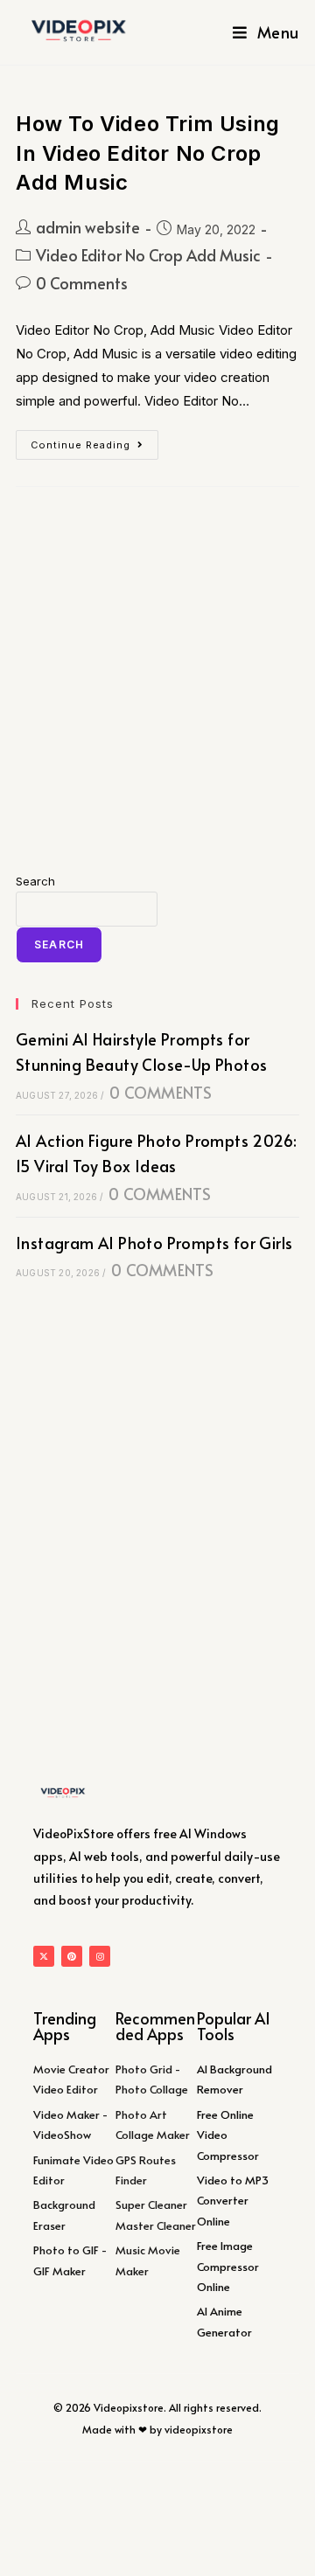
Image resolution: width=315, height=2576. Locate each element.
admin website (88, 227)
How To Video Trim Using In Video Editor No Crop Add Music (148, 153)
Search (35, 881)
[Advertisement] (157, 679)
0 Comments (82, 283)
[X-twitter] (44, 1956)
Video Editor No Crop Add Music (148, 255)
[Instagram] (100, 1956)
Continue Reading (94, 441)
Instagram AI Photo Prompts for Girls (154, 1243)
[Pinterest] (72, 1956)
